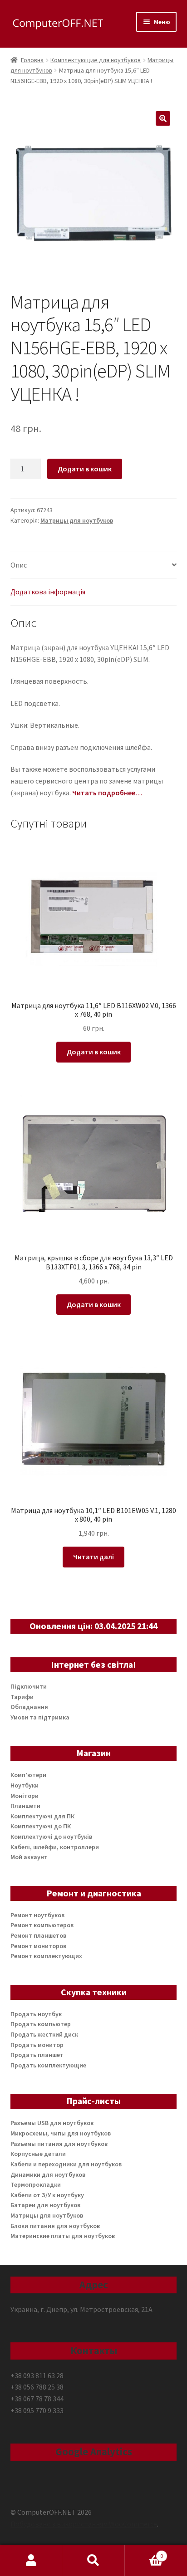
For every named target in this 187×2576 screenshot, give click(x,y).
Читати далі (93, 1557)
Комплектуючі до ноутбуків (51, 1837)
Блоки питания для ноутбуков (55, 2226)
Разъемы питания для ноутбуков (59, 2144)
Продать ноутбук (36, 2014)
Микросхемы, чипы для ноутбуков (61, 2133)
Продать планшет (37, 2055)
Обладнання (29, 1707)
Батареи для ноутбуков (45, 2205)
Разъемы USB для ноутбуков (52, 2123)
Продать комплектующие (48, 2065)
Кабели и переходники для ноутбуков (66, 2164)
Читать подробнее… (107, 793)
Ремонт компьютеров (42, 1925)
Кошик (144, 2553)
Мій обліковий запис (31, 2561)
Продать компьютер (41, 2024)
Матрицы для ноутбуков (77, 520)
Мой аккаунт (29, 1857)
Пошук (93, 2561)
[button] (163, 118)
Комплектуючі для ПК (42, 1816)
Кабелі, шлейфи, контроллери (55, 1847)
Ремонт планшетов (38, 1935)
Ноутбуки (25, 1785)
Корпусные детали (38, 2154)
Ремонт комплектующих (46, 1956)
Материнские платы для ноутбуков (63, 2236)
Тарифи (22, 1697)
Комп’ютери (28, 1775)
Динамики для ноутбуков (48, 2174)
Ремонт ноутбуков (37, 1915)
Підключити (29, 1686)
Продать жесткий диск (44, 2034)
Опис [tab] (19, 565)
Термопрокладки (36, 2184)
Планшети (25, 1806)
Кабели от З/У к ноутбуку (47, 2195)
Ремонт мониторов (38, 1946)
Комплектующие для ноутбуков (96, 60)
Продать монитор (37, 2045)
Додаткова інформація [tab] (48, 592)
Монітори (25, 1796)
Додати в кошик (85, 469)
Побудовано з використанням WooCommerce (84, 2524)
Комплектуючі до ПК (41, 1826)
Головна (32, 60)
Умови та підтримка (40, 1717)
